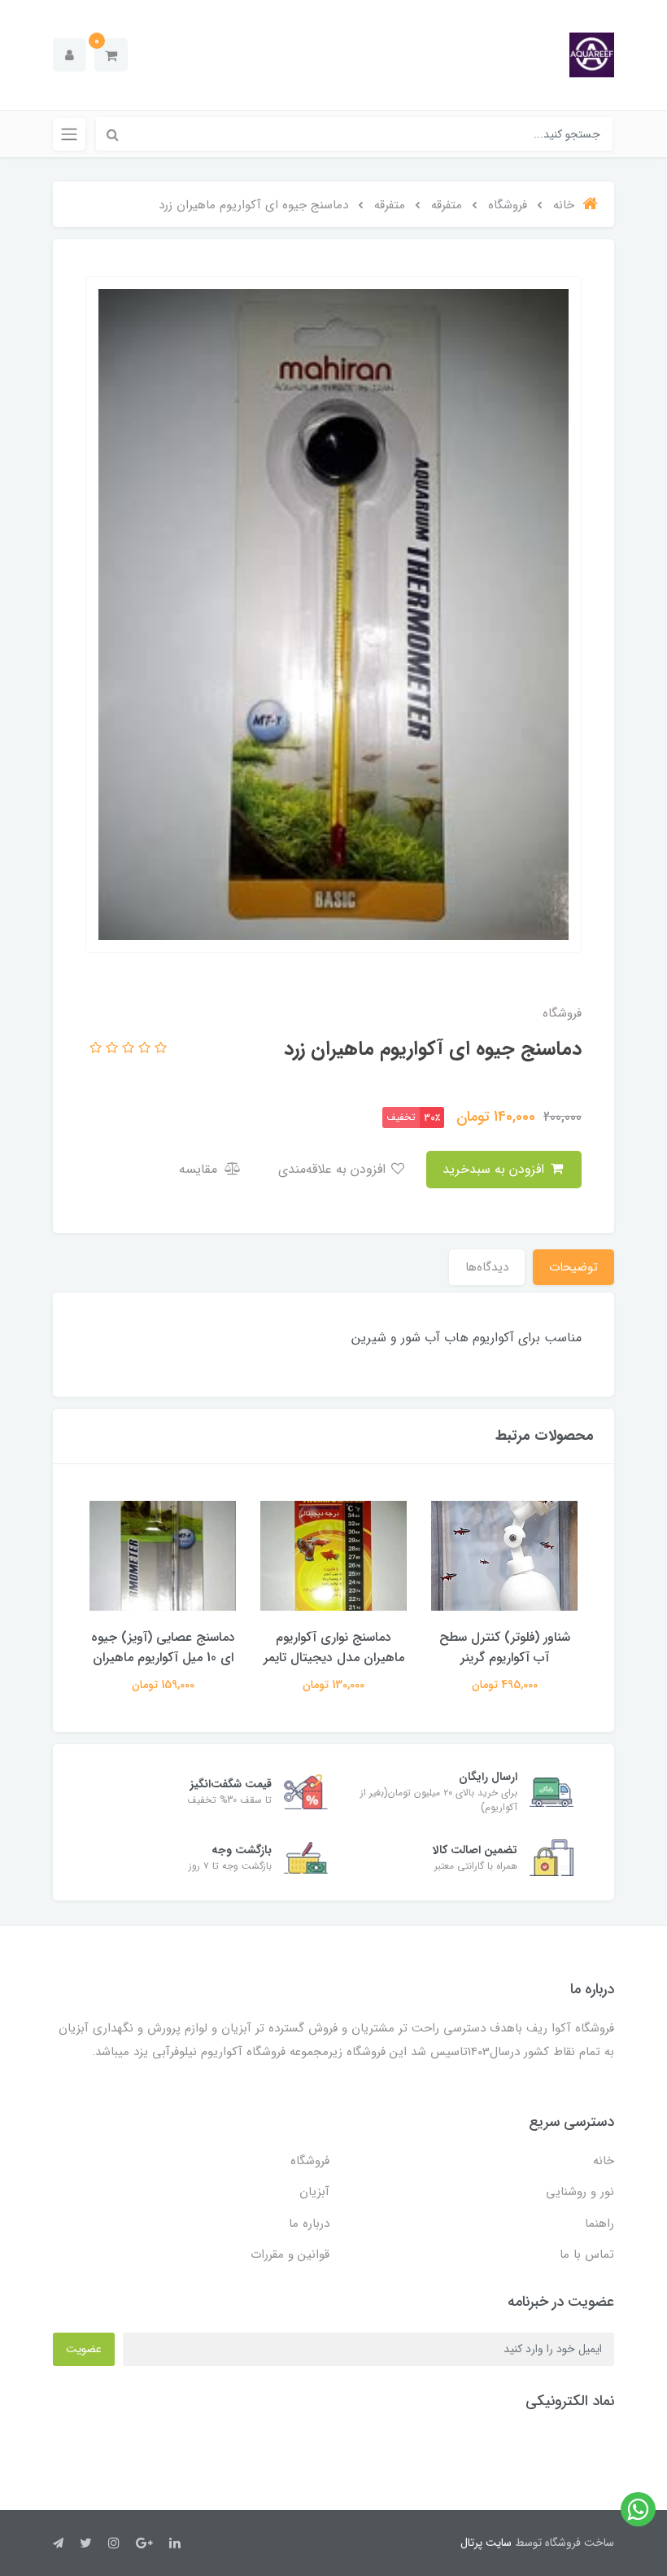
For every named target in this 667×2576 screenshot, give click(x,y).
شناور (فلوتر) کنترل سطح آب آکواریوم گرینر (505, 1647)
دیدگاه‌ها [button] (487, 1267)
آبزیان (314, 2192)
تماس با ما (587, 2255)
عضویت (84, 2349)
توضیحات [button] (573, 1267)
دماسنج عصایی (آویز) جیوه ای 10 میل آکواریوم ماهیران (163, 1647)
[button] (111, 55)
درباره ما (309, 2224)
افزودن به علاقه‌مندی (334, 1169)
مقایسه (200, 1169)
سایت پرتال (486, 2543)
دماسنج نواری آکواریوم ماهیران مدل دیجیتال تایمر (334, 1647)
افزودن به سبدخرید (495, 1169)
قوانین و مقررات (290, 2255)
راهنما (599, 2224)
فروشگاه (310, 2161)
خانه (604, 2161)
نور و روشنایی (580, 2192)
